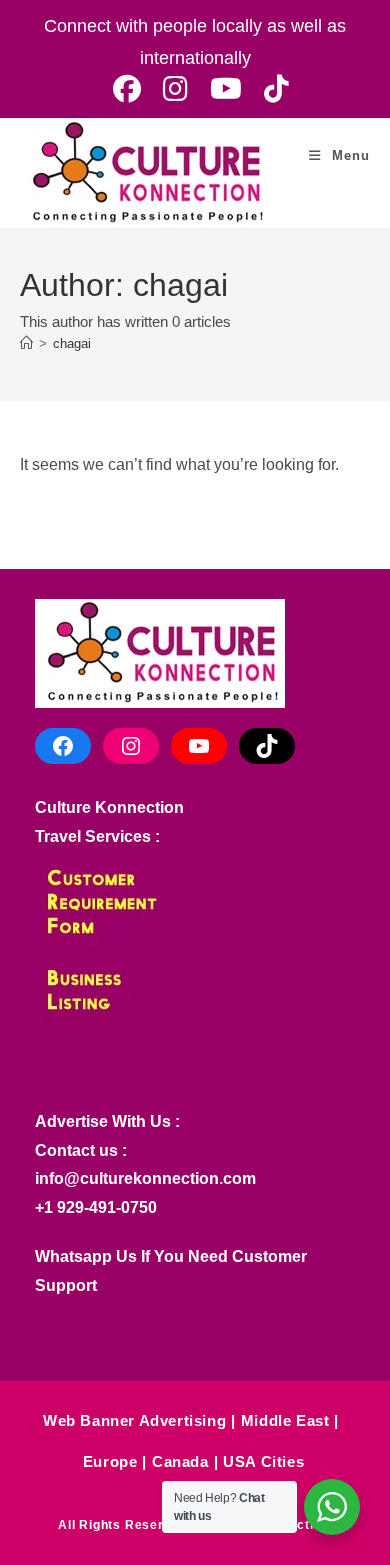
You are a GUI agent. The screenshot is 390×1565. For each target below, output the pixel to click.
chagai (72, 343)
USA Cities (263, 1461)
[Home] (26, 343)
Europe (110, 1461)
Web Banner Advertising (134, 1420)
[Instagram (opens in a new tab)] (175, 89)
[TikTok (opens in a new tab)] (271, 89)
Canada (180, 1461)
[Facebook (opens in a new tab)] (127, 89)
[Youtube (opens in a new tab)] (226, 89)
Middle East (285, 1420)
